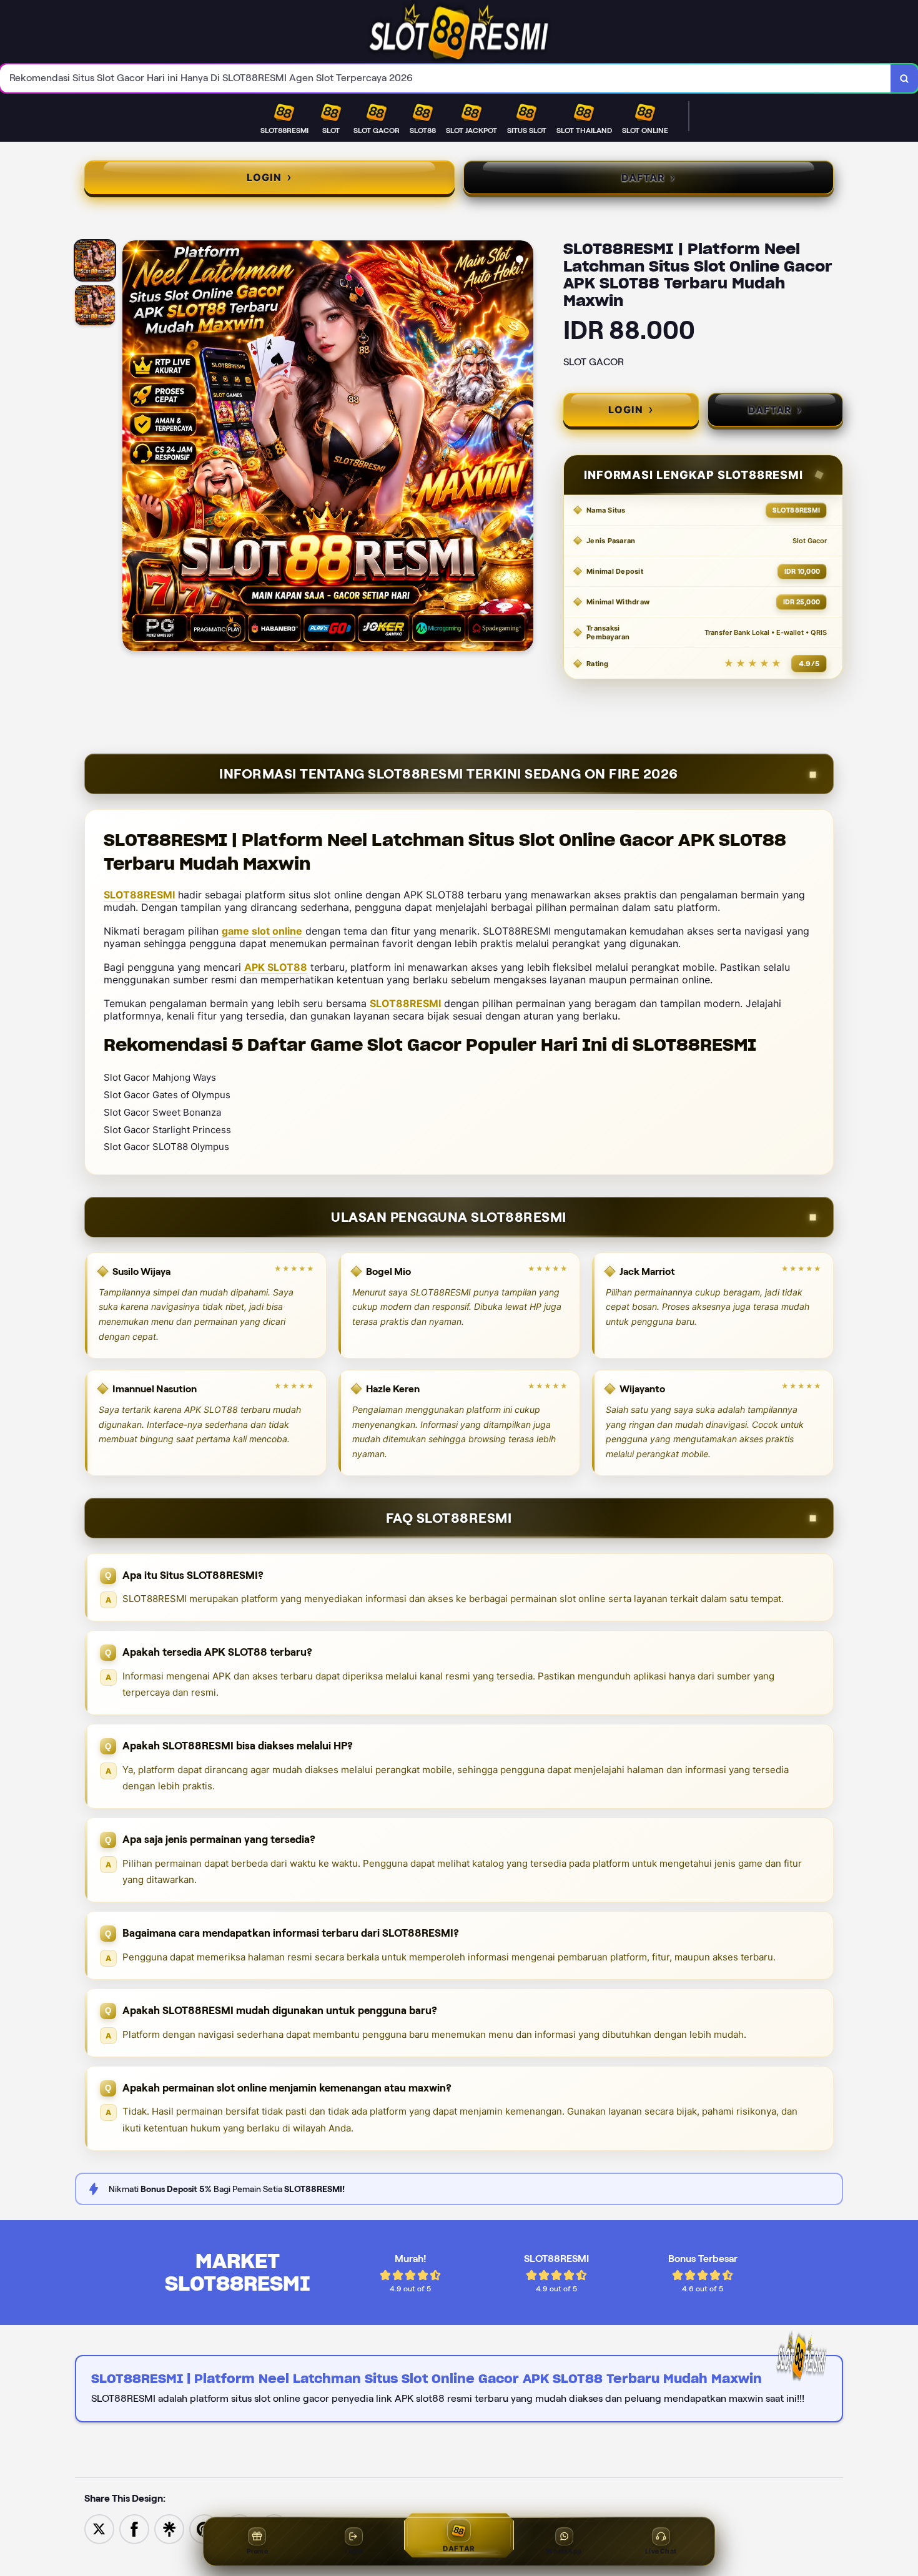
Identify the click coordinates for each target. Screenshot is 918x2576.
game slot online (262, 931)
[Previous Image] (132, 448)
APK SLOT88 (276, 967)
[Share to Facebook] (134, 2528)
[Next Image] (523, 448)
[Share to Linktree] (169, 2528)
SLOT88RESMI (139, 895)
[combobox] (446, 78)
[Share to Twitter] (99, 2528)
